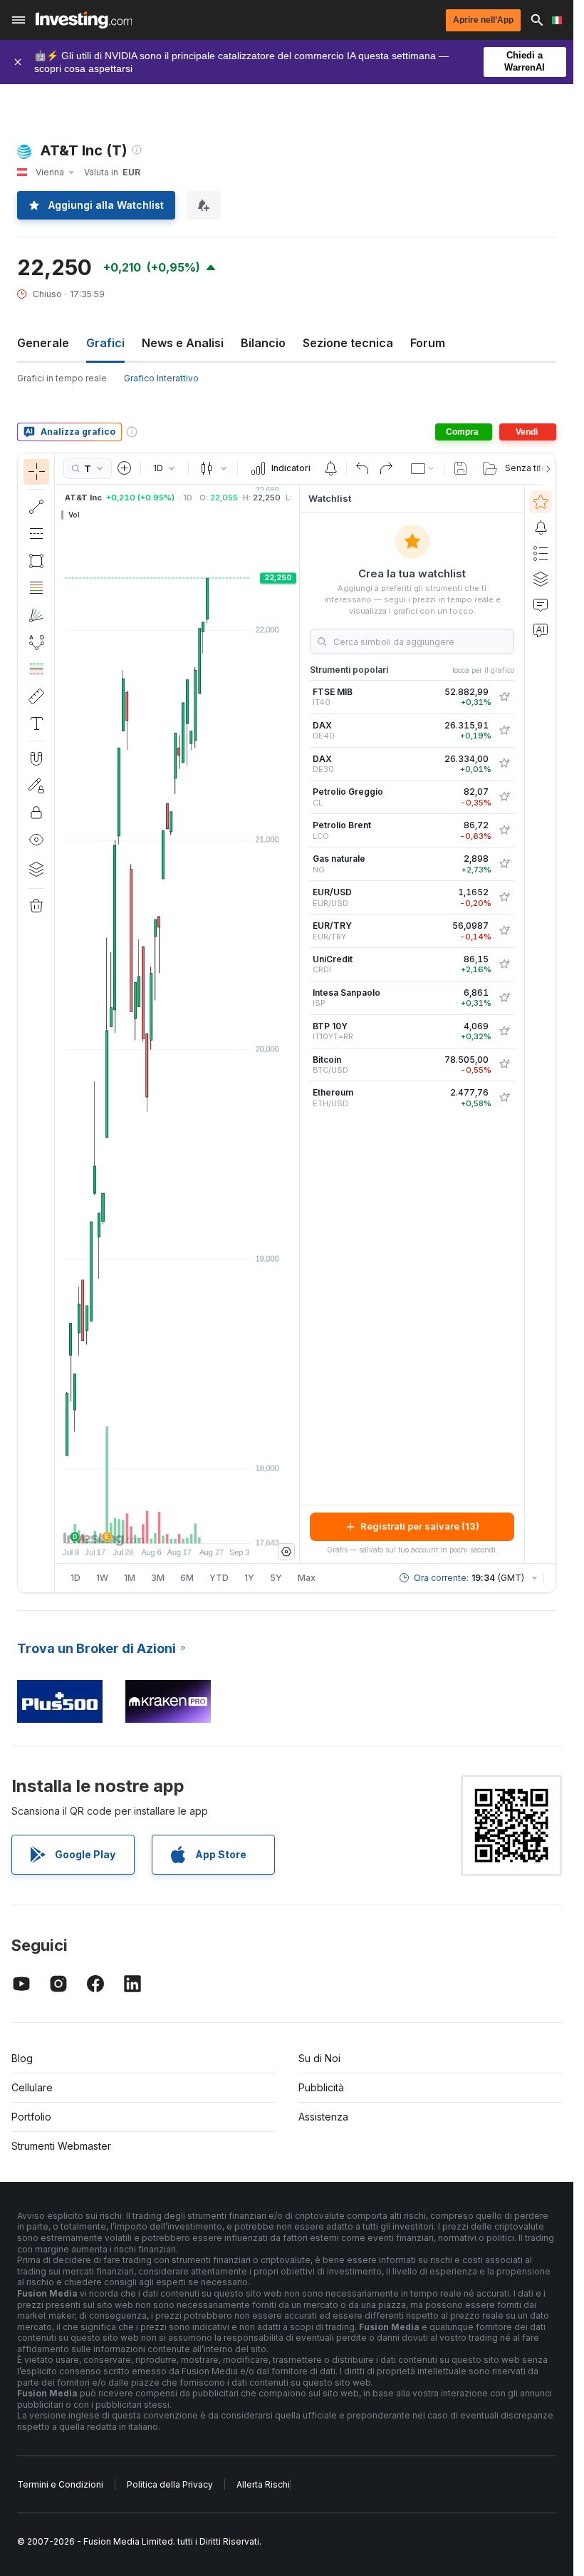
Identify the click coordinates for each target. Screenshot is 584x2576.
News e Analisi (183, 343)
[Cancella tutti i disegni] (36, 906)
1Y (249, 1578)
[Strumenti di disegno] (59, 1023)
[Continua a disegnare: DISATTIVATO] (36, 785)
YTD (219, 1578)
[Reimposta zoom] (216, 1525)
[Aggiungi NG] (504, 864)
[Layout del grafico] (423, 468)
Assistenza (323, 2117)
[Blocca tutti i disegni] (36, 813)
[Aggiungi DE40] (504, 731)
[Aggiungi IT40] (504, 697)
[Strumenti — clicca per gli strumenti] (36, 696)
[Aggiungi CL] (504, 797)
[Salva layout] (461, 468)
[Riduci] (139, 1525)
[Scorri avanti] (197, 1525)
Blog (22, 2058)
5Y (276, 1578)
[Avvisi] (541, 527)
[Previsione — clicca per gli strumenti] (36, 669)
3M (158, 1578)
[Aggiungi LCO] (504, 830)
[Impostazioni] (286, 1552)
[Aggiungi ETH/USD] (504, 1098)
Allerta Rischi (263, 2484)
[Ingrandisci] (158, 1525)
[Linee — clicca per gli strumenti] (36, 507)
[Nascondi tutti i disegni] (36, 840)
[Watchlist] (541, 502)
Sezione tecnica (348, 343)
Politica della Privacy (170, 2484)
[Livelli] (36, 869)
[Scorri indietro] (177, 1525)
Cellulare (32, 2087)
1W (102, 1578)
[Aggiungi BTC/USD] (504, 1064)
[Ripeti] (386, 468)
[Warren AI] (541, 630)
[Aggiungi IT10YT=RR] (504, 1031)
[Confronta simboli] (125, 468)
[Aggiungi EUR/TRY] (504, 931)
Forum (428, 343)
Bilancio (263, 343)
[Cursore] (36, 472)
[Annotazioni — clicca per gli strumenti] (36, 723)
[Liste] (541, 553)
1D (75, 1578)
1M (130, 1578)
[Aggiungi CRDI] (504, 964)
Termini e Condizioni (60, 2484)
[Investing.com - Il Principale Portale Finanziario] (84, 20)
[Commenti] (541, 604)
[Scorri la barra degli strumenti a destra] (546, 469)
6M (187, 1578)
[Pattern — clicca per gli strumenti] (36, 642)
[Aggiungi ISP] (504, 998)
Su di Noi (319, 2058)
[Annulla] (363, 468)
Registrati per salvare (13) (420, 1526)
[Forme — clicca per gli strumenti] (36, 561)
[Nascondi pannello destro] (295, 1024)
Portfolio (31, 2117)
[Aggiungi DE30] (504, 763)
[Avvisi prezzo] (330, 468)
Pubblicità (321, 2087)
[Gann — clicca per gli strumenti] (36, 615)
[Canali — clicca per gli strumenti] (36, 534)
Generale (43, 343)
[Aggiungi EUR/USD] (504, 897)
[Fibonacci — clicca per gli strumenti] (36, 588)
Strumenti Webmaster (61, 2146)
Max (307, 1578)
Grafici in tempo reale (62, 378)
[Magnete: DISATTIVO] (36, 758)
